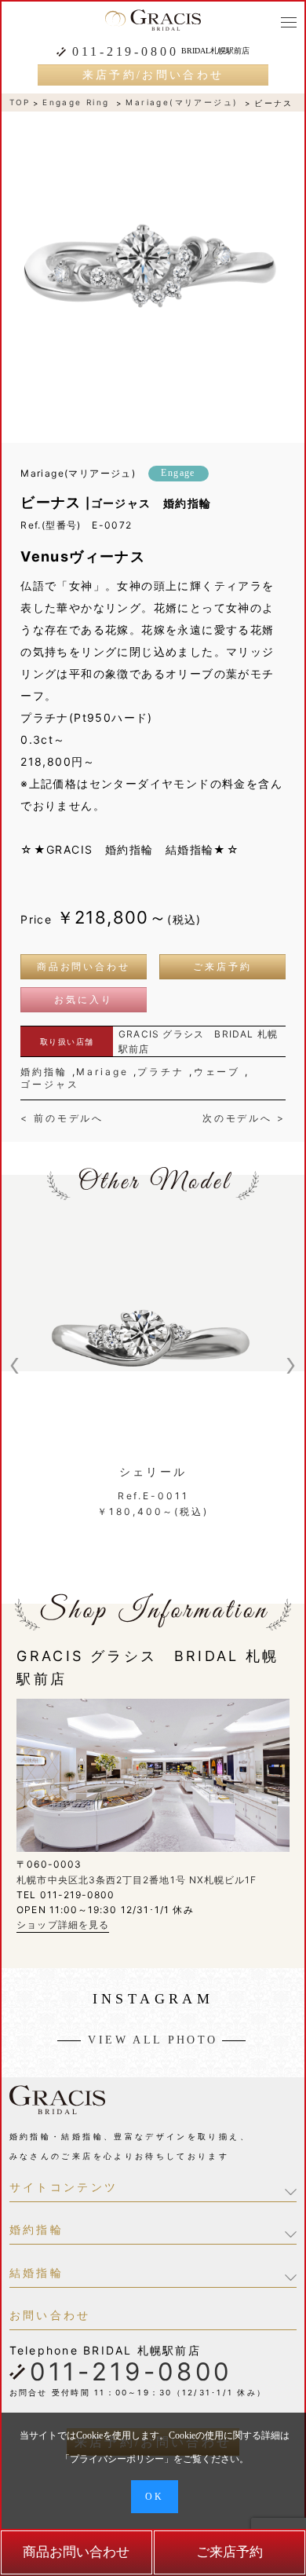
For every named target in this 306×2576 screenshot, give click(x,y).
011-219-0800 (125, 52)
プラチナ (161, 1072)
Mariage (102, 1072)
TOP (20, 102)
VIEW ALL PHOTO (153, 2040)
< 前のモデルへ (62, 1118)
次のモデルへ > (244, 1118)
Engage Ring (76, 102)
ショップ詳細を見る (63, 1925)
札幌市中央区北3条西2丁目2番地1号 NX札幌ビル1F (137, 1880)
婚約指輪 (44, 1072)
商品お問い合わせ (84, 967)
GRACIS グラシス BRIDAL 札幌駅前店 (198, 1041)
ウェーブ (217, 1072)
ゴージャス (49, 1084)
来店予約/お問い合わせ (153, 75)
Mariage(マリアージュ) (182, 102)
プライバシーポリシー (117, 2459)
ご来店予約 (222, 967)
